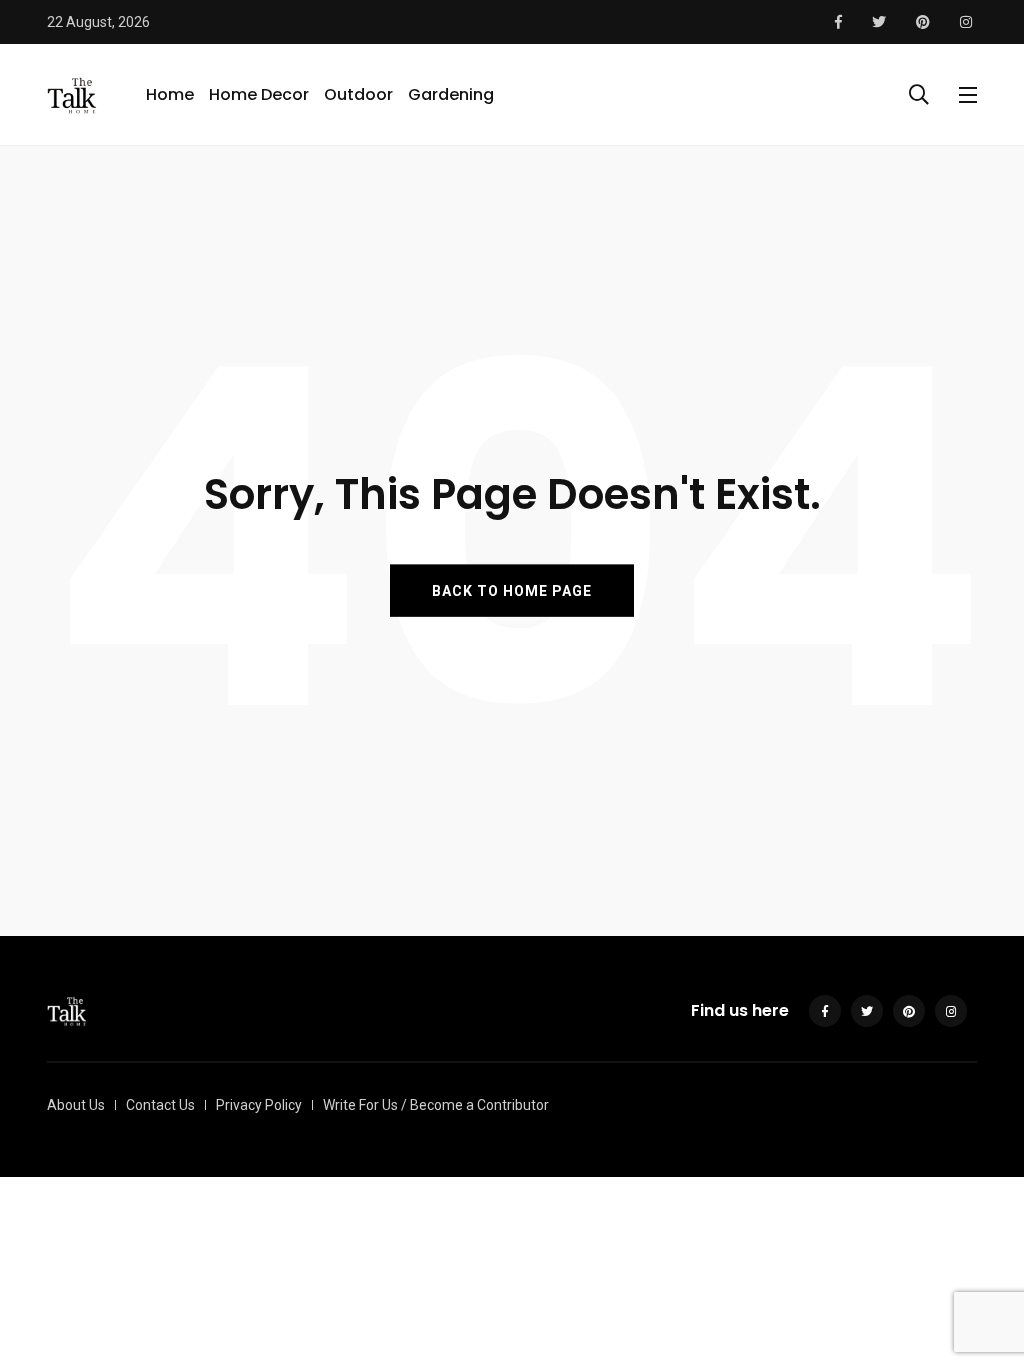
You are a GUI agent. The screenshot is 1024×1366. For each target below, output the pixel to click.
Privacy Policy (259, 1105)
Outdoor (358, 94)
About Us (76, 1105)
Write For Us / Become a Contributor (436, 1105)
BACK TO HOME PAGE (512, 590)
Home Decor (259, 94)
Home (170, 94)
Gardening (451, 94)
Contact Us (160, 1105)
